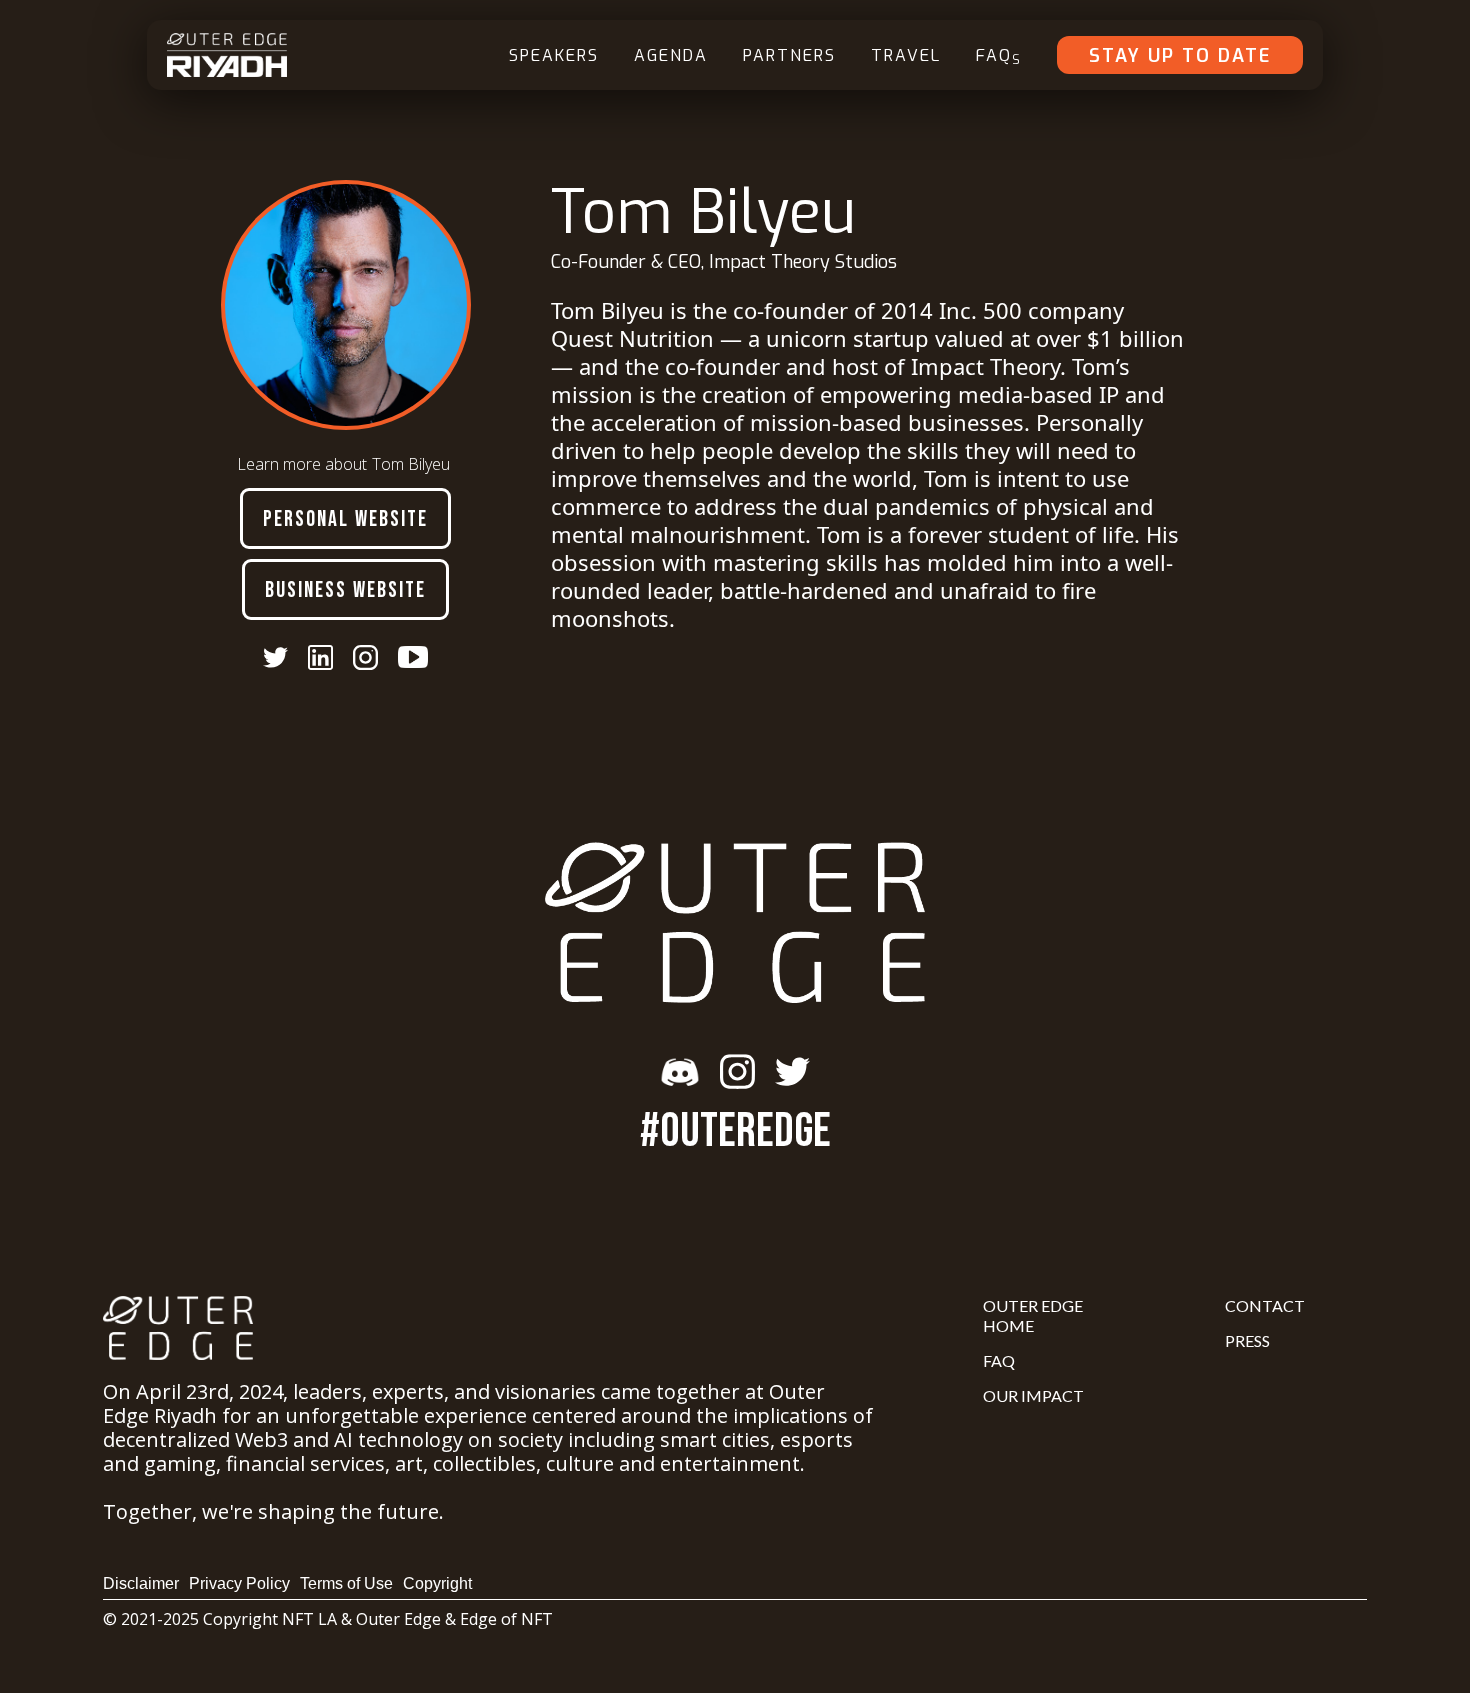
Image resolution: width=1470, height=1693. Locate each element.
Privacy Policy (239, 1583)
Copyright (437, 1583)
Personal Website (345, 519)
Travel (906, 55)
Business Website (345, 590)
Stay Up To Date (1180, 56)
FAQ (999, 56)
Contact (1265, 1305)
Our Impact (1033, 1395)
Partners (789, 55)
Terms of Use (346, 1583)
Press (1247, 1340)
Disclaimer (141, 1583)
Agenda (671, 55)
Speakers (554, 55)
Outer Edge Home (1033, 1315)
